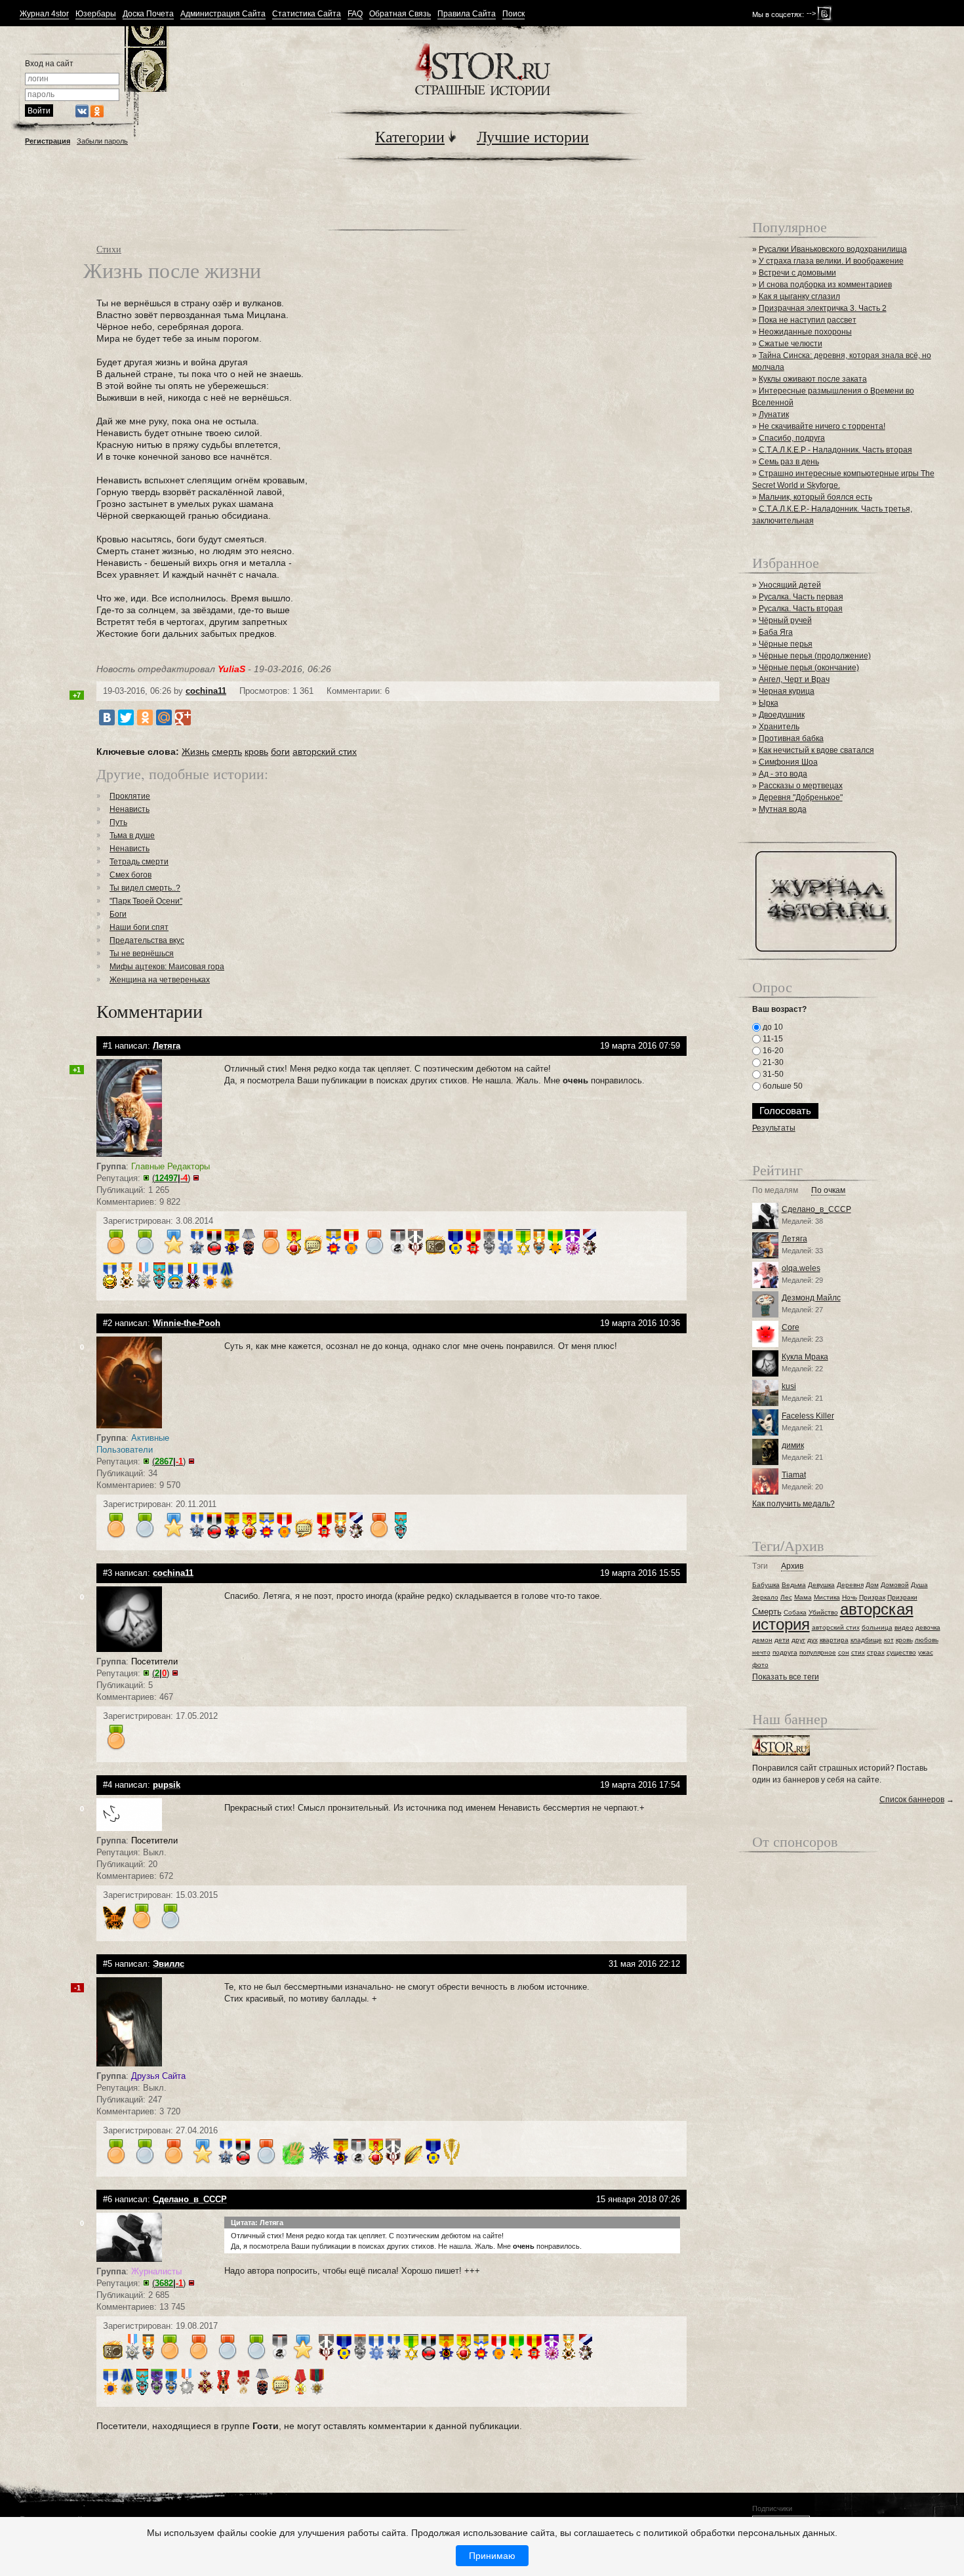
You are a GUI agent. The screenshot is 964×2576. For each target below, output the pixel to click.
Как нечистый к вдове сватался (816, 750)
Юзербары (96, 14)
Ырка (769, 703)
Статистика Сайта (307, 14)
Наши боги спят (139, 927)
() (171, 1178)
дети (782, 1640)
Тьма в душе (132, 835)
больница (877, 1627)
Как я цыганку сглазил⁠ (799, 296)
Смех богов (131, 875)
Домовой (895, 1585)
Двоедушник (782, 715)
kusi (789, 1386)
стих (858, 1652)
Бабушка (766, 1585)
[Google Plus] (183, 717)
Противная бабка (791, 738)
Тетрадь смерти (139, 862)
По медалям (775, 1191)
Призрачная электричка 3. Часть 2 (823, 308)
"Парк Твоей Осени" (146, 901)
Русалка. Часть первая (801, 597)
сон (844, 1652)
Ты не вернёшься (142, 954)
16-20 (772, 1051)
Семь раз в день (789, 462)
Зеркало (765, 1597)
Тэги (760, 1566)
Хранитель (779, 727)
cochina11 (206, 691)
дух (813, 1640)
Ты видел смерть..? (145, 888)
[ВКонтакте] (107, 717)
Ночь (850, 1597)
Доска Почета (148, 14)
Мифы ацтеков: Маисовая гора (167, 967)
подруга (785, 1652)
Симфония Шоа (788, 762)
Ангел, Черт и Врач (794, 679)
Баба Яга (776, 632)
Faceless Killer (808, 1416)
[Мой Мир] (164, 717)
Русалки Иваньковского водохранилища (833, 249)
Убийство (823, 1612)
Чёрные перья (786, 644)
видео (904, 1627)
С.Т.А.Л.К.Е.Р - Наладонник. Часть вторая (835, 450)
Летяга (794, 1239)
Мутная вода (783, 809)
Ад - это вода (783, 774)
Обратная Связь (400, 14)
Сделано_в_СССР (816, 1209)
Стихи (109, 249)
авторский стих (325, 752)
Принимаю (492, 2556)
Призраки (902, 1597)
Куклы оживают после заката (813, 379)
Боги (118, 914)
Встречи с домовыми (797, 273)
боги (280, 752)
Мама (803, 1597)
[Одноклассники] (145, 717)
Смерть (767, 1612)
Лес (786, 1597)
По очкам (828, 1191)
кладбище (866, 1640)
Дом (872, 1585)
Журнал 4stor (44, 14)
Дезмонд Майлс (811, 1298)
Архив (792, 1566)
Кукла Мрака (805, 1357)
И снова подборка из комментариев (825, 285)
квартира (834, 1640)
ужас (926, 1652)
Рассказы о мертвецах (801, 786)
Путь (118, 822)
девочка (928, 1627)
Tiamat (794, 1475)
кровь (256, 752)
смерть (227, 752)
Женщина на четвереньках (160, 980)
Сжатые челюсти (791, 344)
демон (762, 1640)
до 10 (772, 1027)
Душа (919, 1585)
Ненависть (130, 809)
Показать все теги (786, 1677)
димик (793, 1445)
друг (798, 1640)
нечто (761, 1652)
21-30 (772, 1062)
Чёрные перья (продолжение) (815, 656)
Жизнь (195, 752)
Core (791, 1327)
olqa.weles (801, 1268)
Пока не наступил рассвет (808, 320)
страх (876, 1652)
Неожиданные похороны (805, 332)
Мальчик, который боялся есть (815, 497)
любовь (927, 1640)
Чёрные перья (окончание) (809, 668)
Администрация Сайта (223, 14)
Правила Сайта (467, 14)
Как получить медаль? (793, 1504)
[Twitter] (126, 717)
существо (901, 1652)
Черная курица (787, 691)
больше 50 (782, 1086)
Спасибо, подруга (792, 438)
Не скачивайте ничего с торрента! (822, 426)
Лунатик (774, 414)
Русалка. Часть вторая (801, 609)
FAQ (355, 14)
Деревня (850, 1585)
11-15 (772, 1039)
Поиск (513, 14)
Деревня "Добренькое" (801, 797)
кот (889, 1640)
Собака (795, 1612)
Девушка (821, 1585)
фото (760, 1665)
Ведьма (794, 1585)
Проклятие (130, 796)
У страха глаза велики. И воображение (831, 261)
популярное (818, 1652)
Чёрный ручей (785, 620)
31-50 (772, 1074)
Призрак (872, 1597)
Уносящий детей (790, 585)
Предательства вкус (147, 940)
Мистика (827, 1597)
